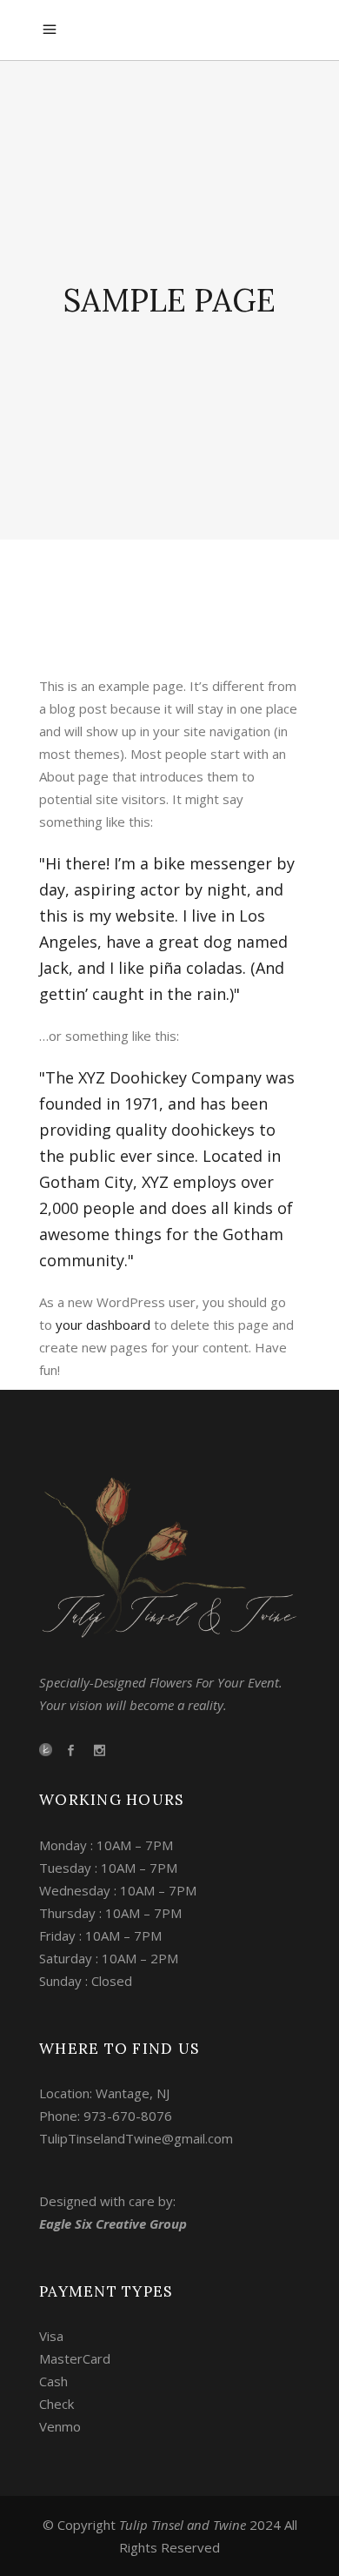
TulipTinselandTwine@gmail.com (136, 2138)
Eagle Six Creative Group (113, 2224)
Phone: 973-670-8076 (106, 2116)
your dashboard (103, 1325)
